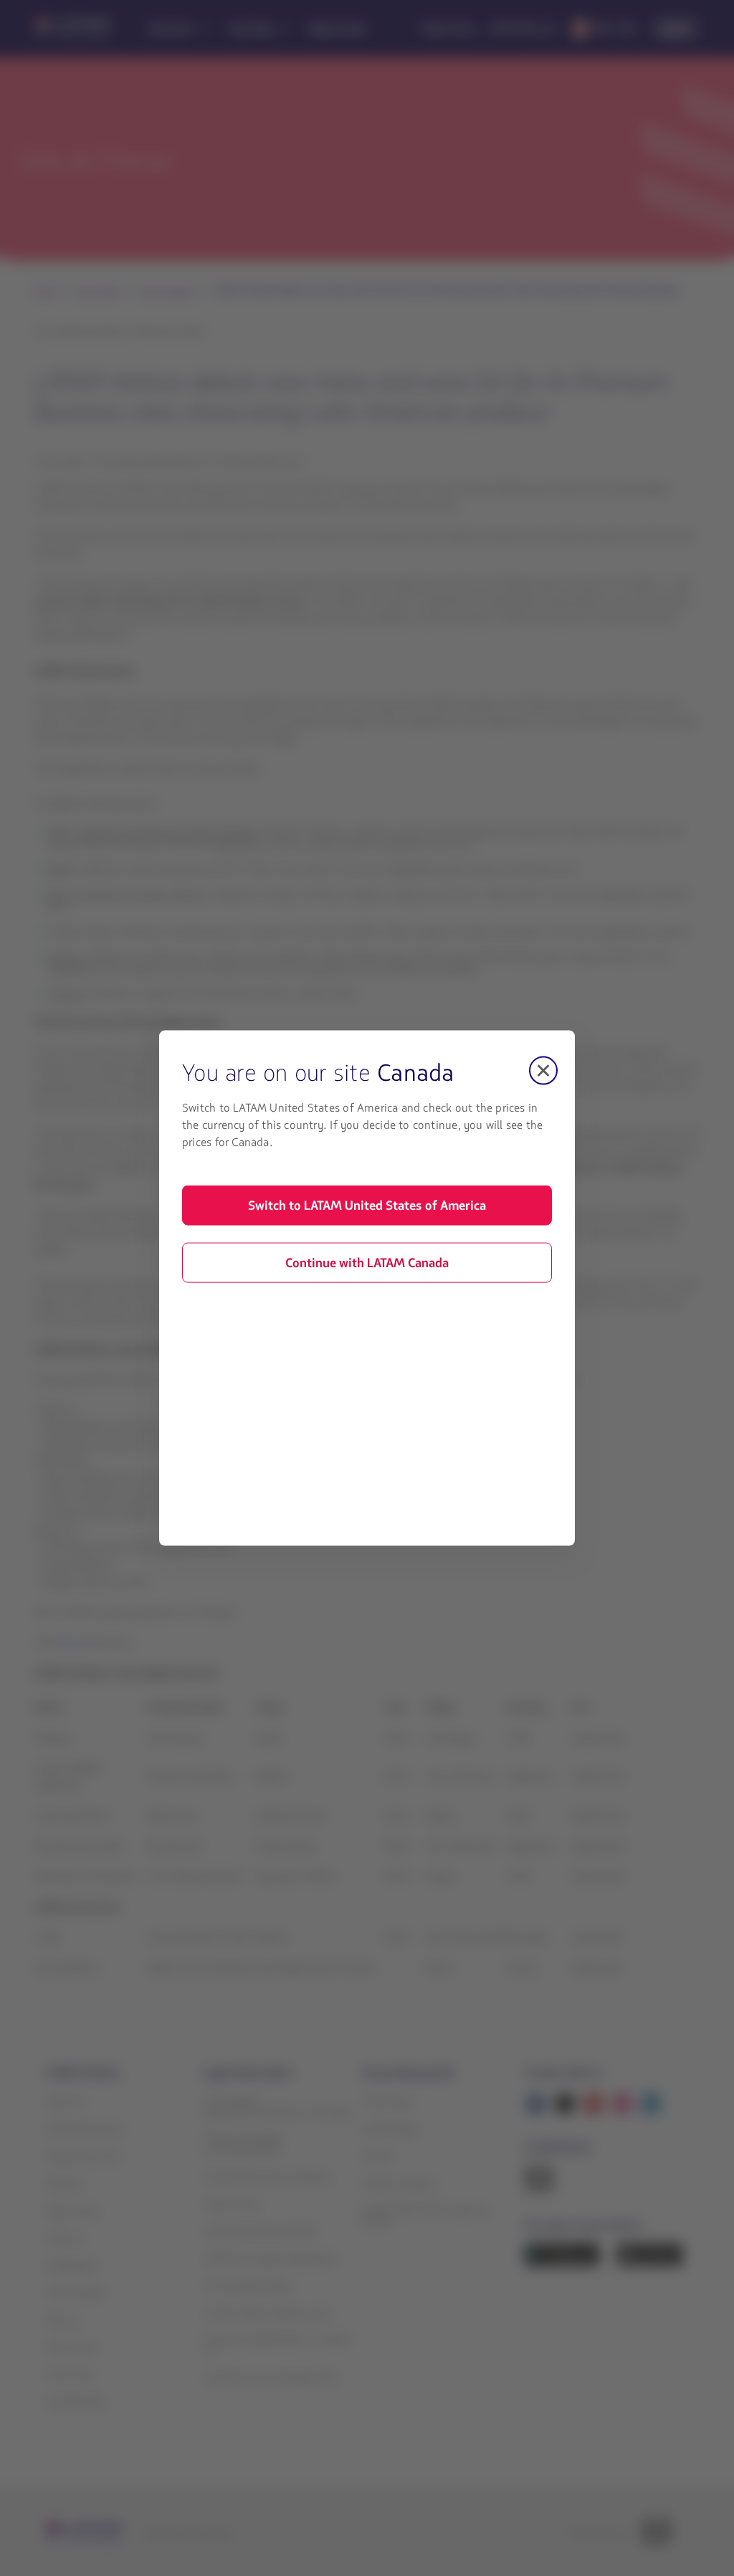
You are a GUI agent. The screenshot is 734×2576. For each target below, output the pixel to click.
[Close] (543, 1071)
